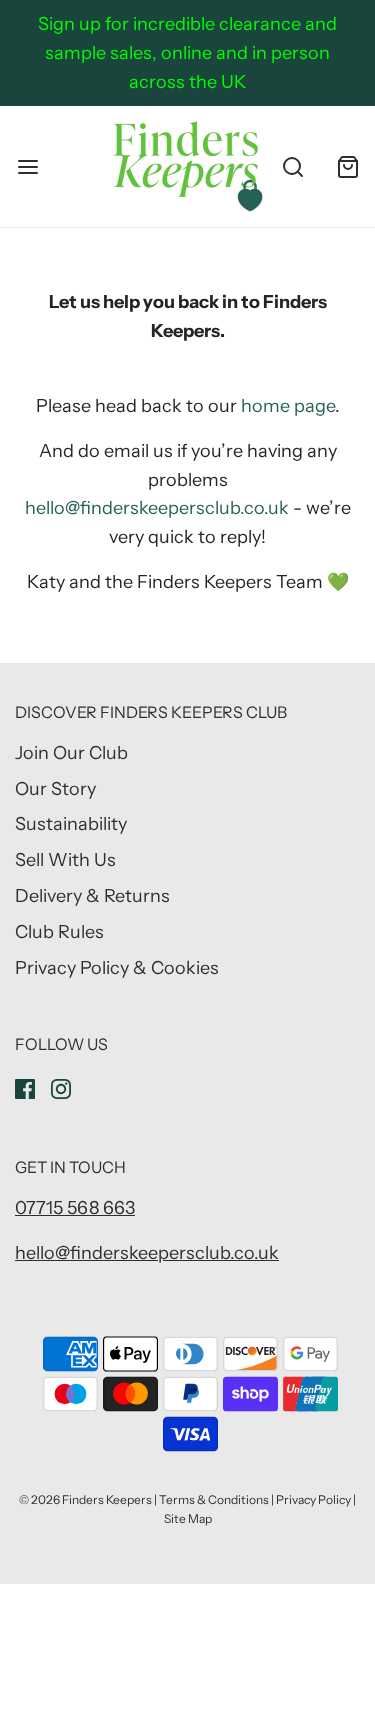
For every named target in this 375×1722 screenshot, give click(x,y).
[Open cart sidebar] (347, 166)
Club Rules (59, 932)
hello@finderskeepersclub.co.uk (157, 508)
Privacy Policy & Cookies (117, 968)
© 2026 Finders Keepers (85, 1499)
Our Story (55, 789)
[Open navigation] (27, 166)
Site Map (188, 1518)
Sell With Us (65, 860)
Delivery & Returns (92, 896)
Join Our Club (71, 753)
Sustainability (71, 824)
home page (288, 406)
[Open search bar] (292, 166)
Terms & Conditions (214, 1499)
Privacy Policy (313, 1499)
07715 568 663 (75, 1208)
